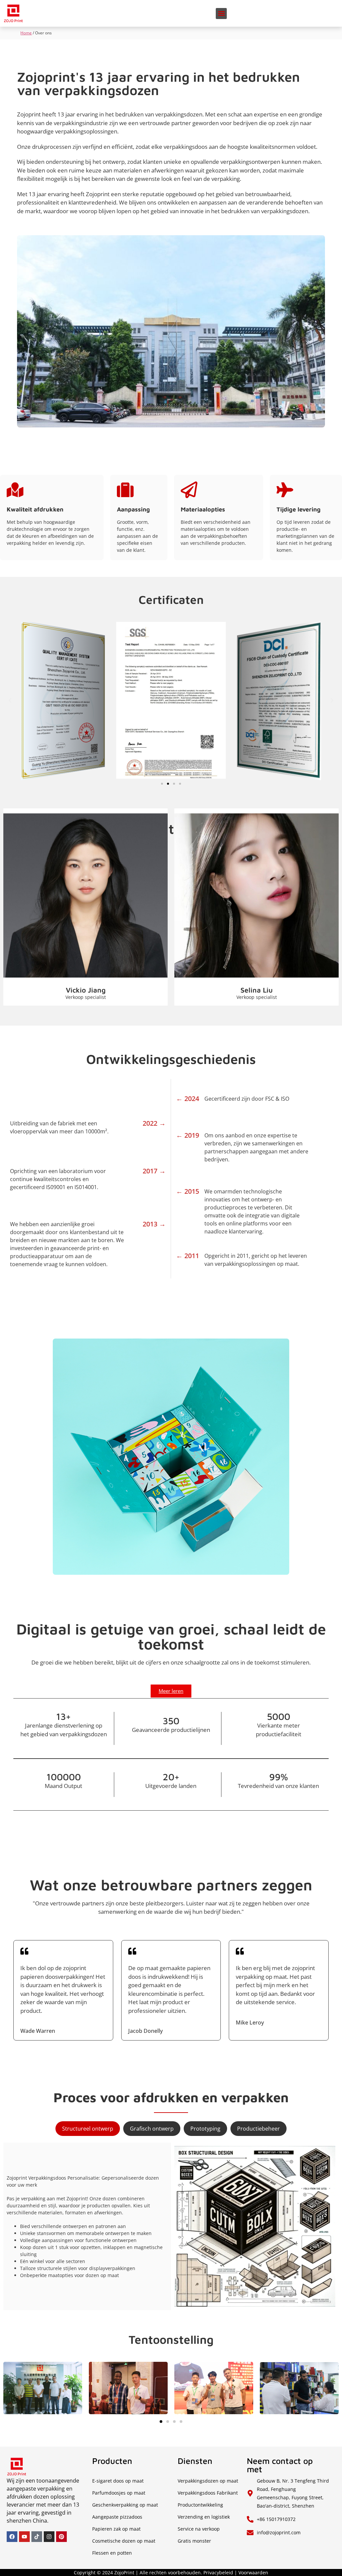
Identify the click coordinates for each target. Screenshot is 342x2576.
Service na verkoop (199, 2529)
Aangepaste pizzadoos (117, 2517)
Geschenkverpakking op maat (125, 2505)
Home (26, 33)
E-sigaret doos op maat (118, 2481)
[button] (221, 14)
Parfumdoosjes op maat (119, 2493)
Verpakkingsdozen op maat (208, 2481)
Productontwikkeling (200, 2505)
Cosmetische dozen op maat (124, 2541)
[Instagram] (49, 2537)
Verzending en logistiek (204, 2517)
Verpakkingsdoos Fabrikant (208, 2493)
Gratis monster (194, 2541)
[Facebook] (12, 2537)
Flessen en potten (112, 2553)
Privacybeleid (218, 2572)
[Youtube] (24, 2537)
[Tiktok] (37, 2537)
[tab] (88, 2129)
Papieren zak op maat (116, 2529)
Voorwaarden (253, 2572)
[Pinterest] (61, 2537)
